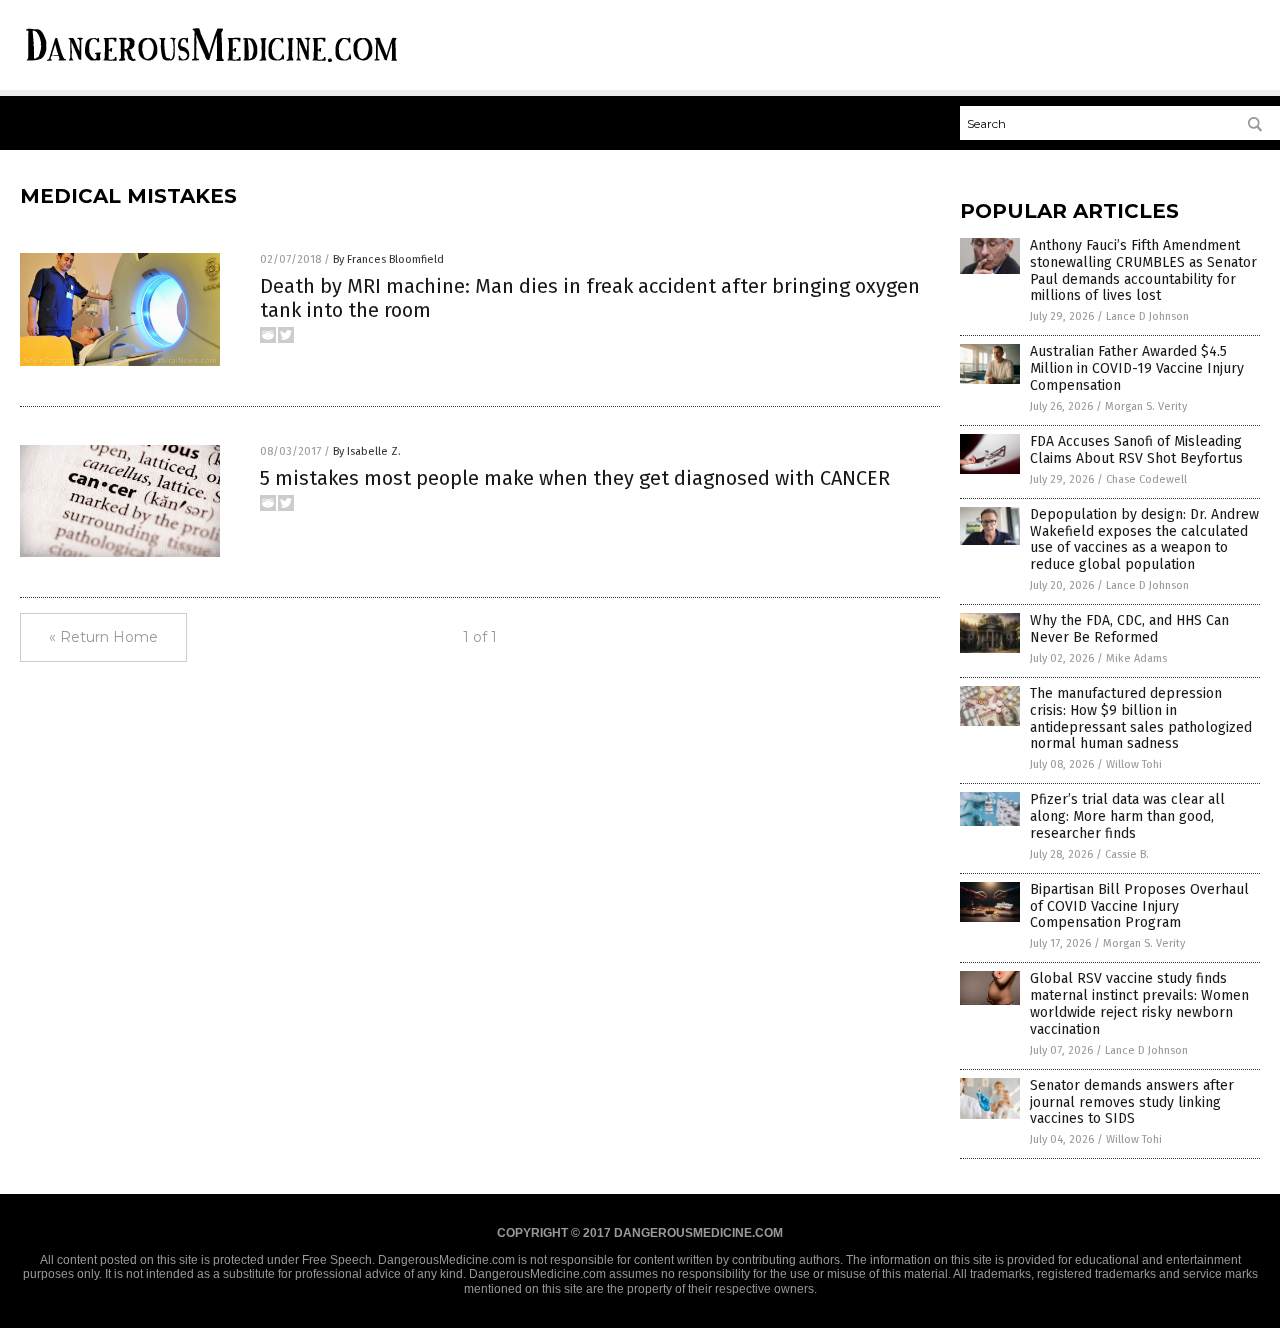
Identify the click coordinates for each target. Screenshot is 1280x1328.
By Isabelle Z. (367, 451)
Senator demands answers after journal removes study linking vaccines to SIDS (1132, 1102)
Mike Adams (1136, 658)
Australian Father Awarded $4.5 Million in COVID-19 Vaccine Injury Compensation (1137, 368)
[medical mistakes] (212, 65)
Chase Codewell (1146, 479)
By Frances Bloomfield (388, 259)
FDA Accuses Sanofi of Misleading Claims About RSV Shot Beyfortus (1136, 450)
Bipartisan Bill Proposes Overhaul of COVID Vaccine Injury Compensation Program (1139, 906)
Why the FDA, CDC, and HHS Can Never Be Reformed (1129, 629)
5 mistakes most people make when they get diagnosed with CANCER (575, 478)
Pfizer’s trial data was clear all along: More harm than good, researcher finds (1127, 816)
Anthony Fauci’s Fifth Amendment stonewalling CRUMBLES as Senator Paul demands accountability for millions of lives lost (1143, 270)
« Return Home (103, 637)
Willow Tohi (1134, 764)
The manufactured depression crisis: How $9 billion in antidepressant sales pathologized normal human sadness (1141, 718)
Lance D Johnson (1147, 316)
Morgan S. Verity (1146, 406)
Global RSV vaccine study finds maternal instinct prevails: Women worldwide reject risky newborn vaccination (1139, 1003)
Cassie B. (1127, 854)
